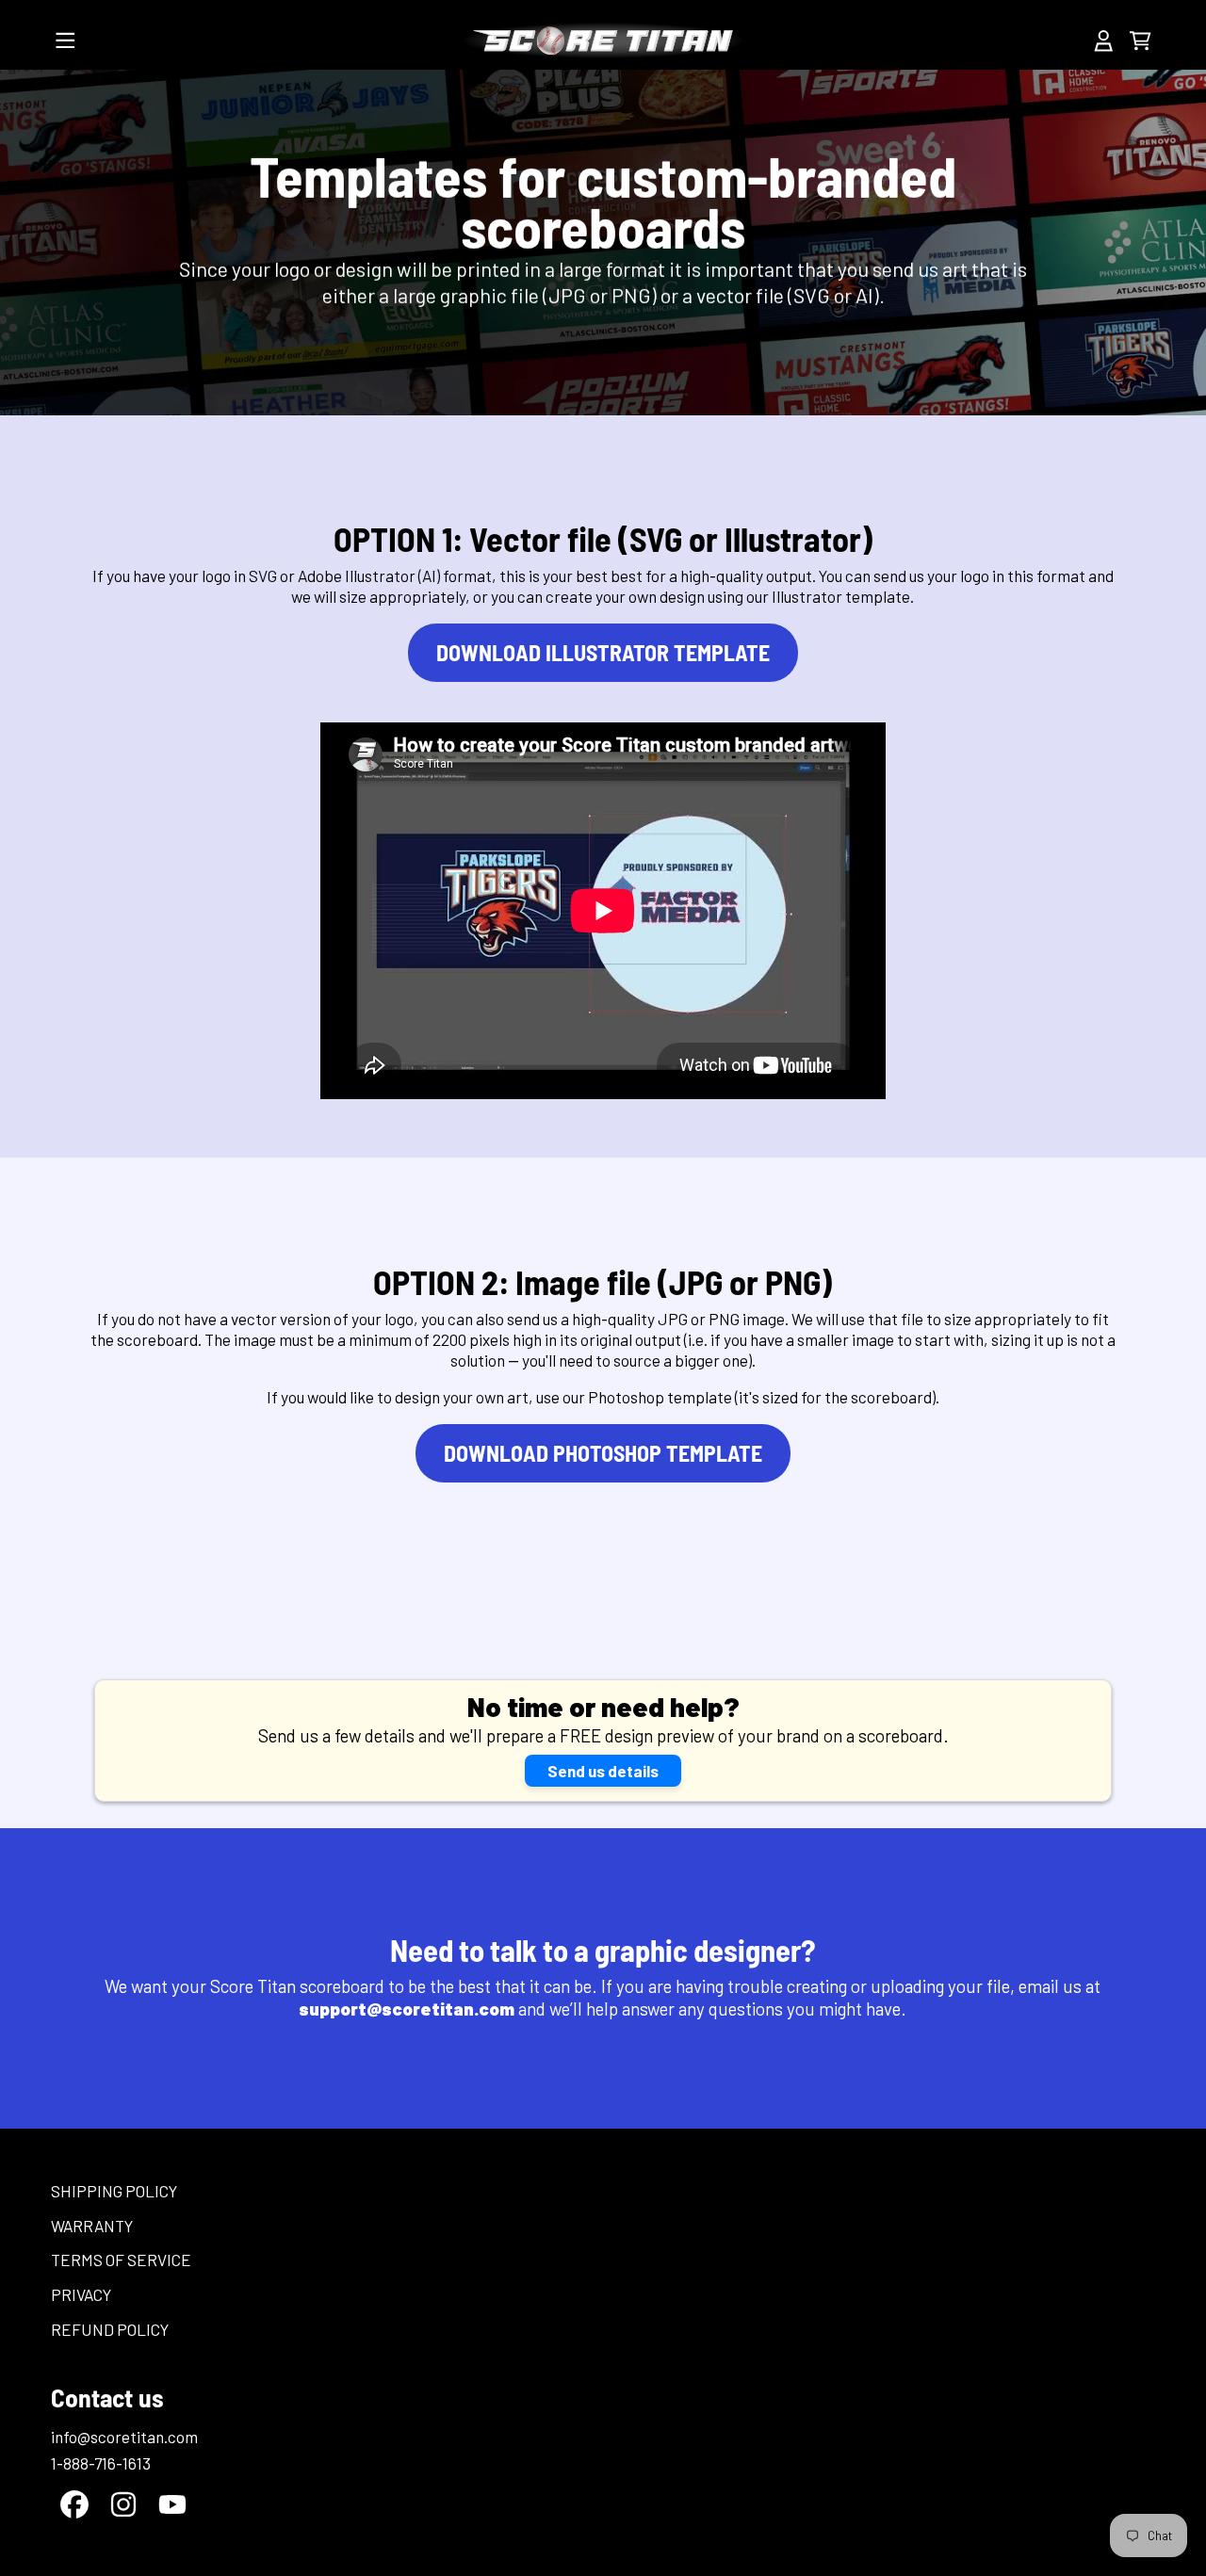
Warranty (92, 2226)
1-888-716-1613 (101, 2463)
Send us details (603, 1771)
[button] (66, 41)
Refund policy (110, 2329)
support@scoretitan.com (408, 2009)
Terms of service (121, 2260)
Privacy (81, 2294)
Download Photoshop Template (603, 1453)
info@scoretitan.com (124, 2437)
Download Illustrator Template (603, 652)
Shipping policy (114, 2191)
